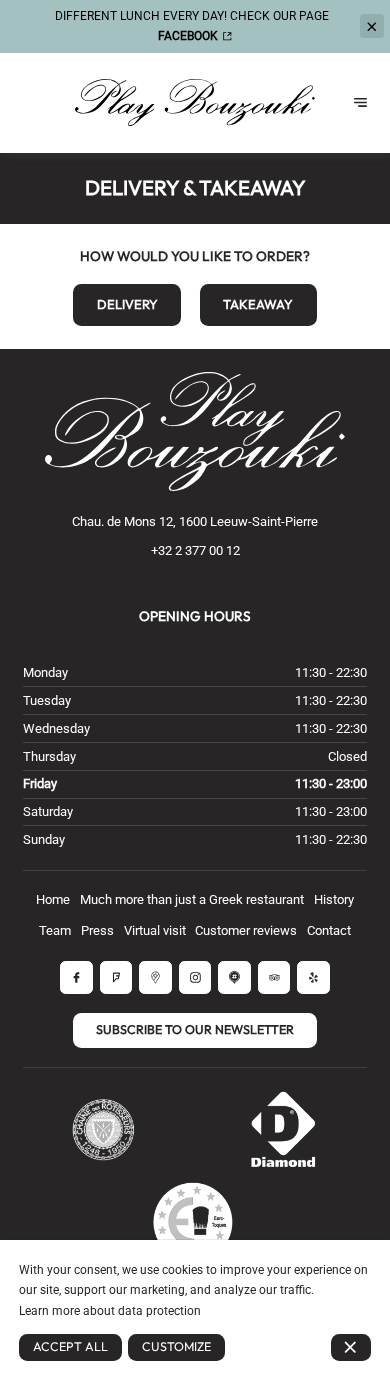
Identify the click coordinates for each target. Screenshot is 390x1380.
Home (53, 899)
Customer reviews (246, 930)
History (334, 899)
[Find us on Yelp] (313, 977)
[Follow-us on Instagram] (195, 977)
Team (55, 930)
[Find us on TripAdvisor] (274, 977)
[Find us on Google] (155, 977)
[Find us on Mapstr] (234, 977)
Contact (329, 930)
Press (97, 930)
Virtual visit (155, 930)
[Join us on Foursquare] (116, 977)
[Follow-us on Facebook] (76, 977)
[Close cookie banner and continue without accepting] (351, 1347)
